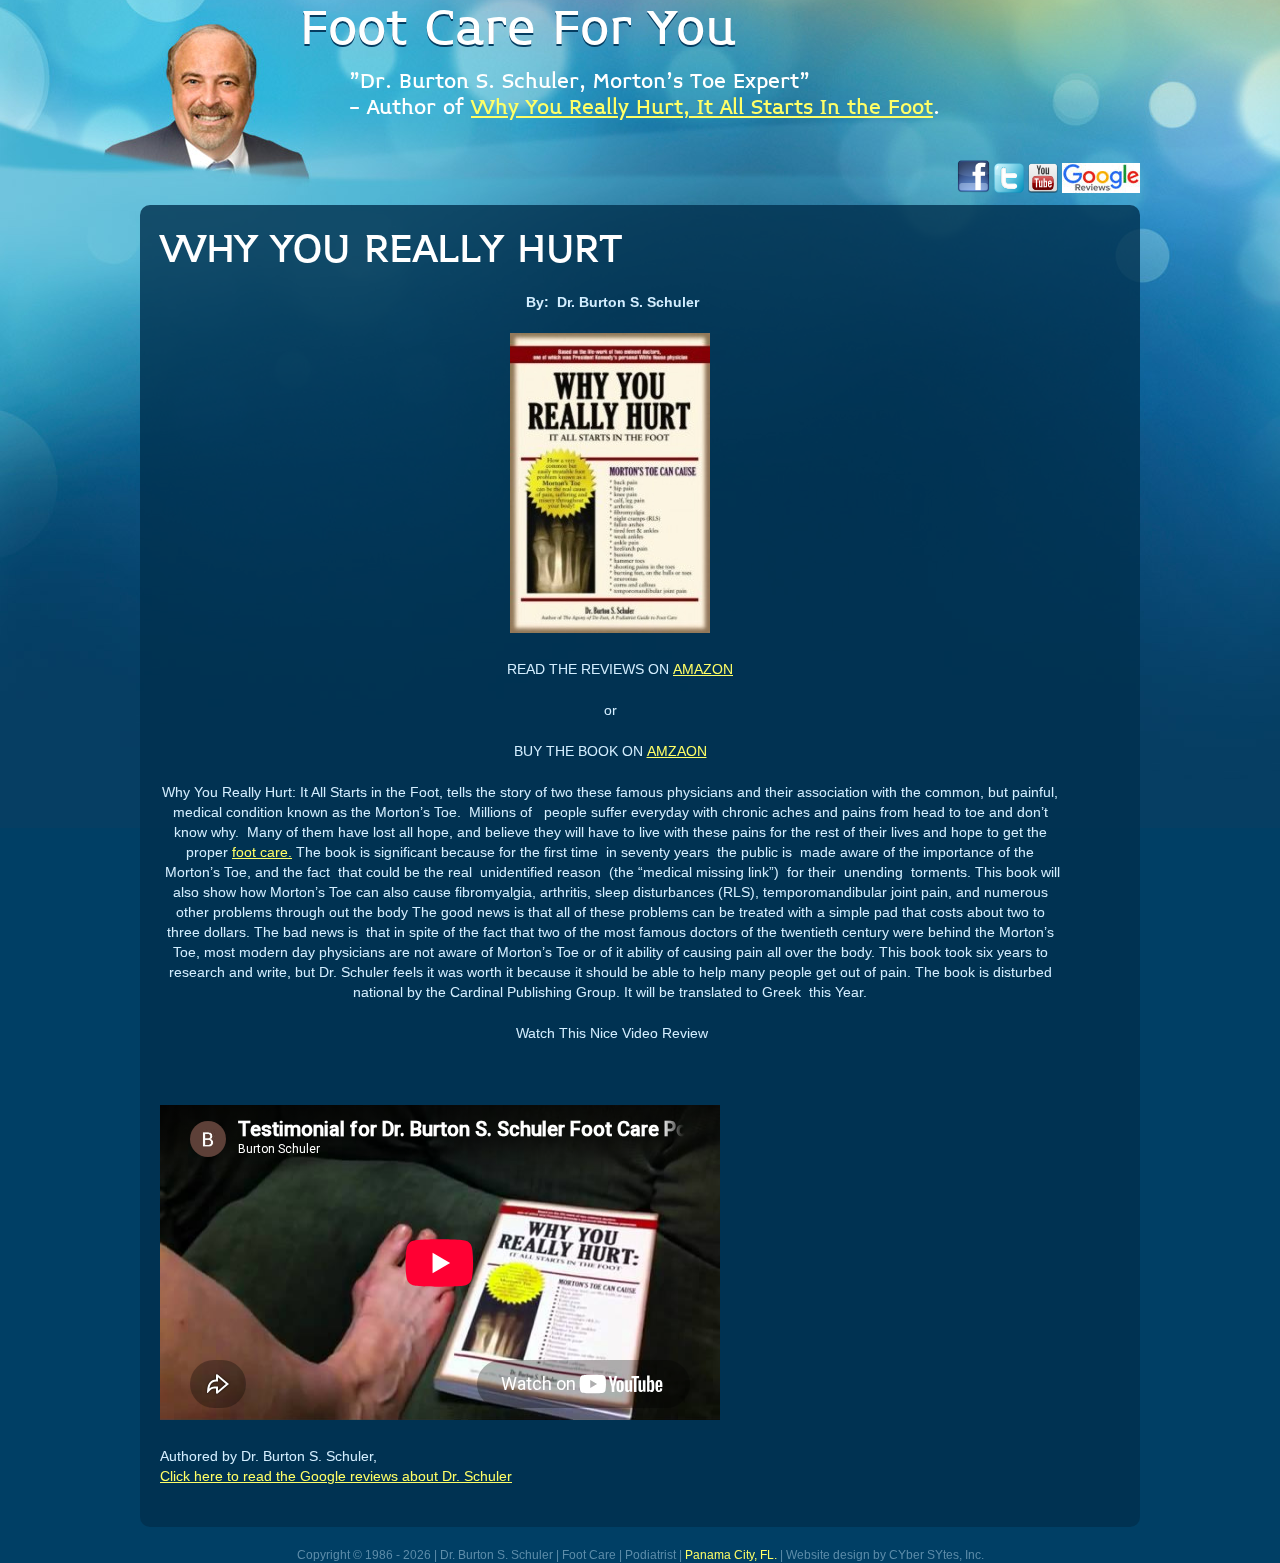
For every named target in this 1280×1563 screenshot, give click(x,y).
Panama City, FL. (731, 1555)
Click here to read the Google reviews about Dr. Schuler (336, 1476)
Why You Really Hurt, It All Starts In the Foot (702, 108)
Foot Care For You (518, 30)
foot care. (262, 852)
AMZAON (677, 751)
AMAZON (703, 669)
